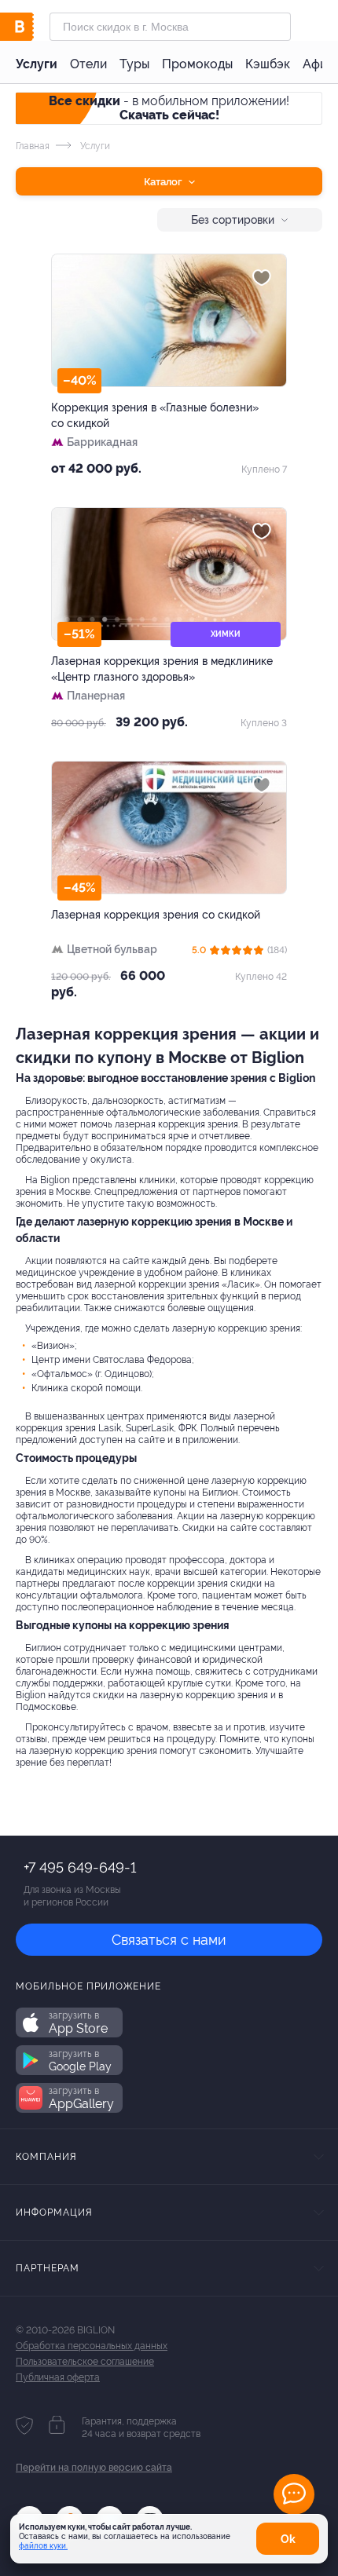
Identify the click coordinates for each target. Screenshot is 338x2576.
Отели (88, 64)
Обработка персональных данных (92, 2346)
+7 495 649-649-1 (80, 1867)
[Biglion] (33, 27)
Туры (134, 64)
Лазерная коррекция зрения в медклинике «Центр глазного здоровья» (162, 669)
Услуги (37, 64)
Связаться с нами (169, 1940)
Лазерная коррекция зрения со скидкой (156, 915)
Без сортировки (233, 220)
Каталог (164, 182)
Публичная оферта (58, 2377)
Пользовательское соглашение (85, 2362)
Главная (33, 146)
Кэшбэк (268, 64)
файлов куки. (43, 2546)
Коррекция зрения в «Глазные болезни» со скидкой (155, 415)
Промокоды (197, 64)
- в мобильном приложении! (169, 108)
